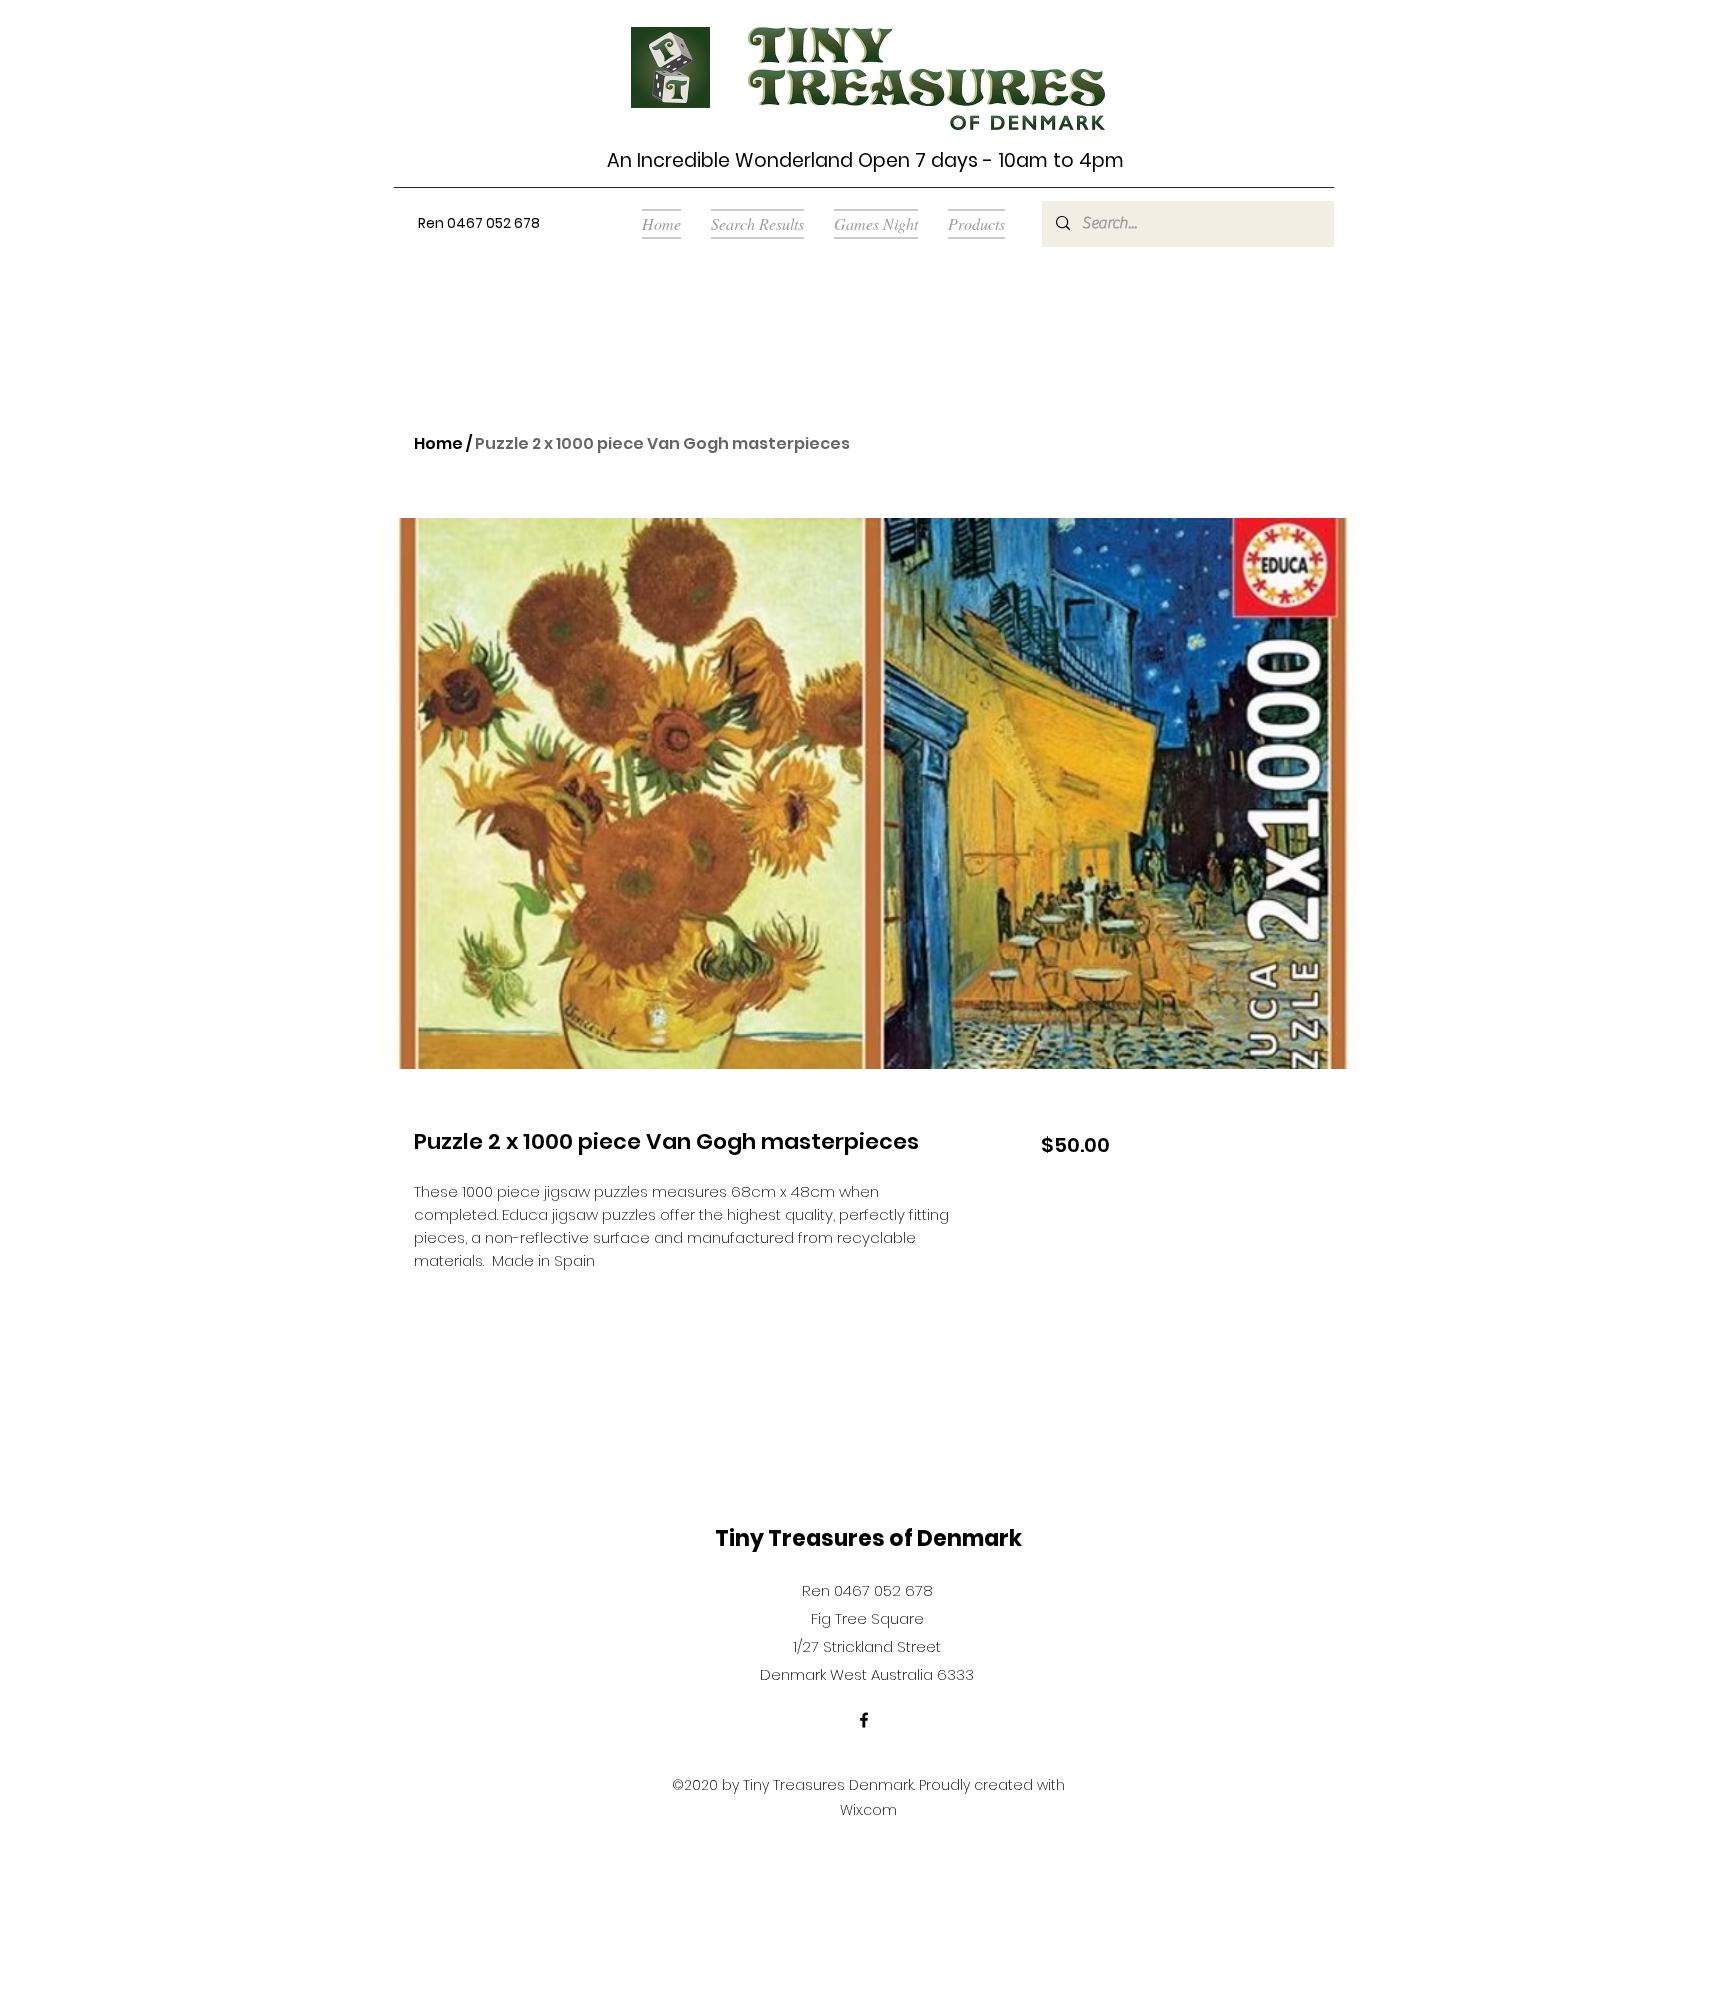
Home (438, 443)
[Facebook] (864, 1720)
